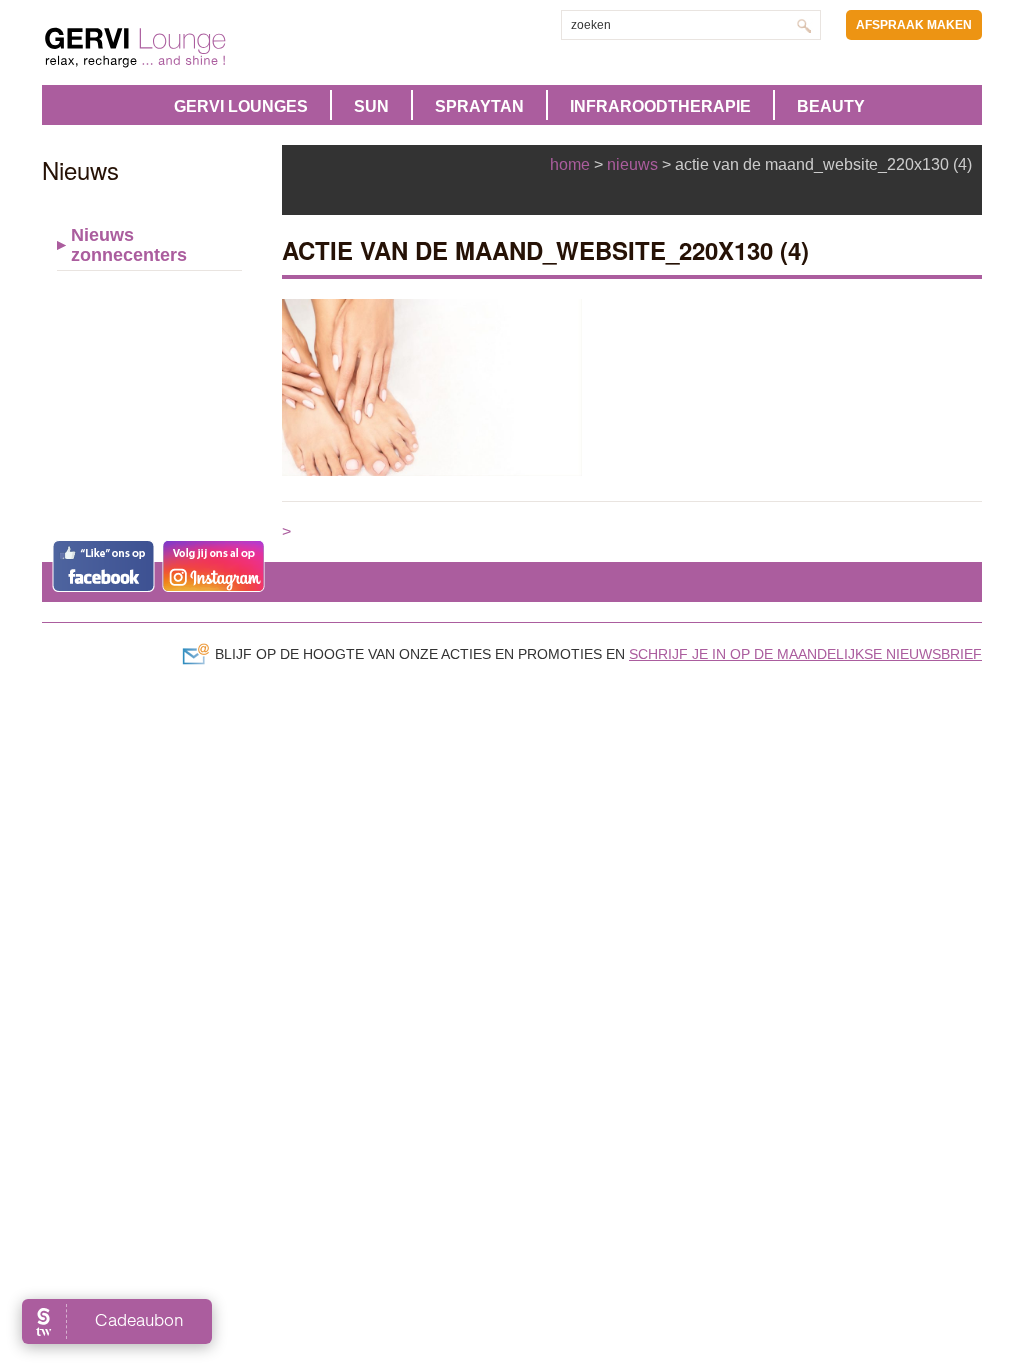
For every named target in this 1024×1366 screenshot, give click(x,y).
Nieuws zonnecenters (129, 245)
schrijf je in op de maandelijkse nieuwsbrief (805, 654)
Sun (371, 106)
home (570, 164)
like (103, 566)
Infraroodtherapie (660, 106)
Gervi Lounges (241, 106)
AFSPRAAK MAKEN (914, 25)
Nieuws (632, 164)
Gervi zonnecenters (185, 47)
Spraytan (479, 106)
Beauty (831, 106)
